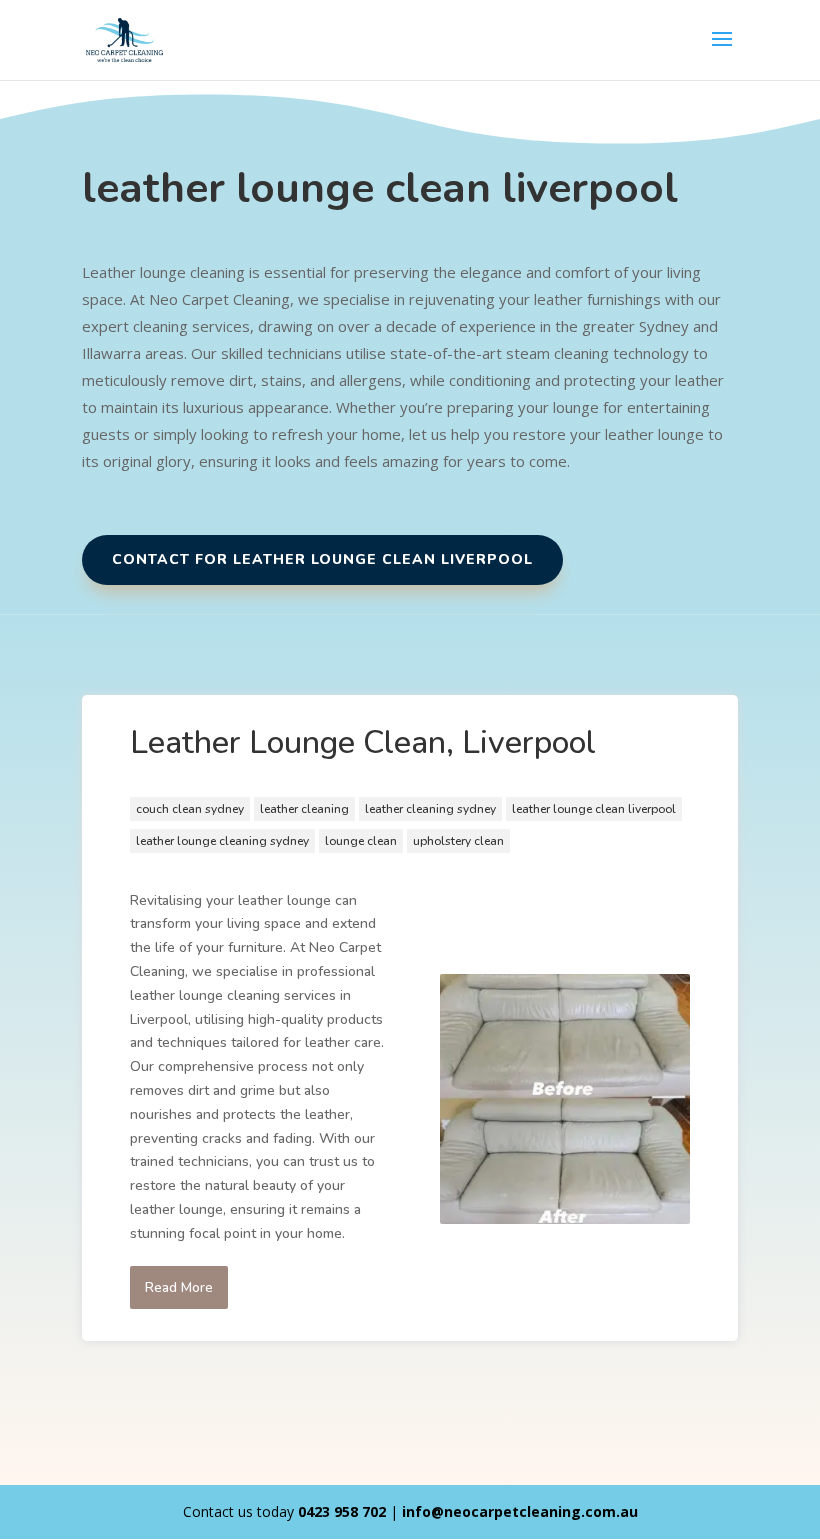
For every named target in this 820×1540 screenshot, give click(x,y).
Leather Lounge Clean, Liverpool (363, 742)
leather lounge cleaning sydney (222, 841)
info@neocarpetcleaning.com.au (520, 1511)
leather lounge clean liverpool (594, 809)
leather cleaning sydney (430, 809)
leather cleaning (304, 809)
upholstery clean (458, 841)
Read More (179, 1287)
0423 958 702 (342, 1511)
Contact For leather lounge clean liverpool (322, 559)
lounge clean (361, 841)
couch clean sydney (190, 809)
